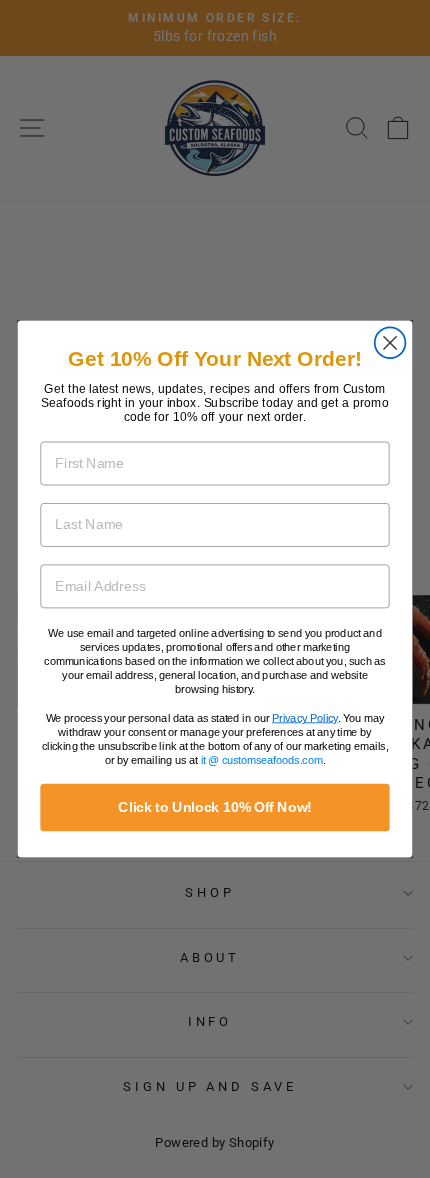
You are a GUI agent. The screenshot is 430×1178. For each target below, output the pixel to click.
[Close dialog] (390, 342)
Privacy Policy (305, 718)
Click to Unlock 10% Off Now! (214, 807)
